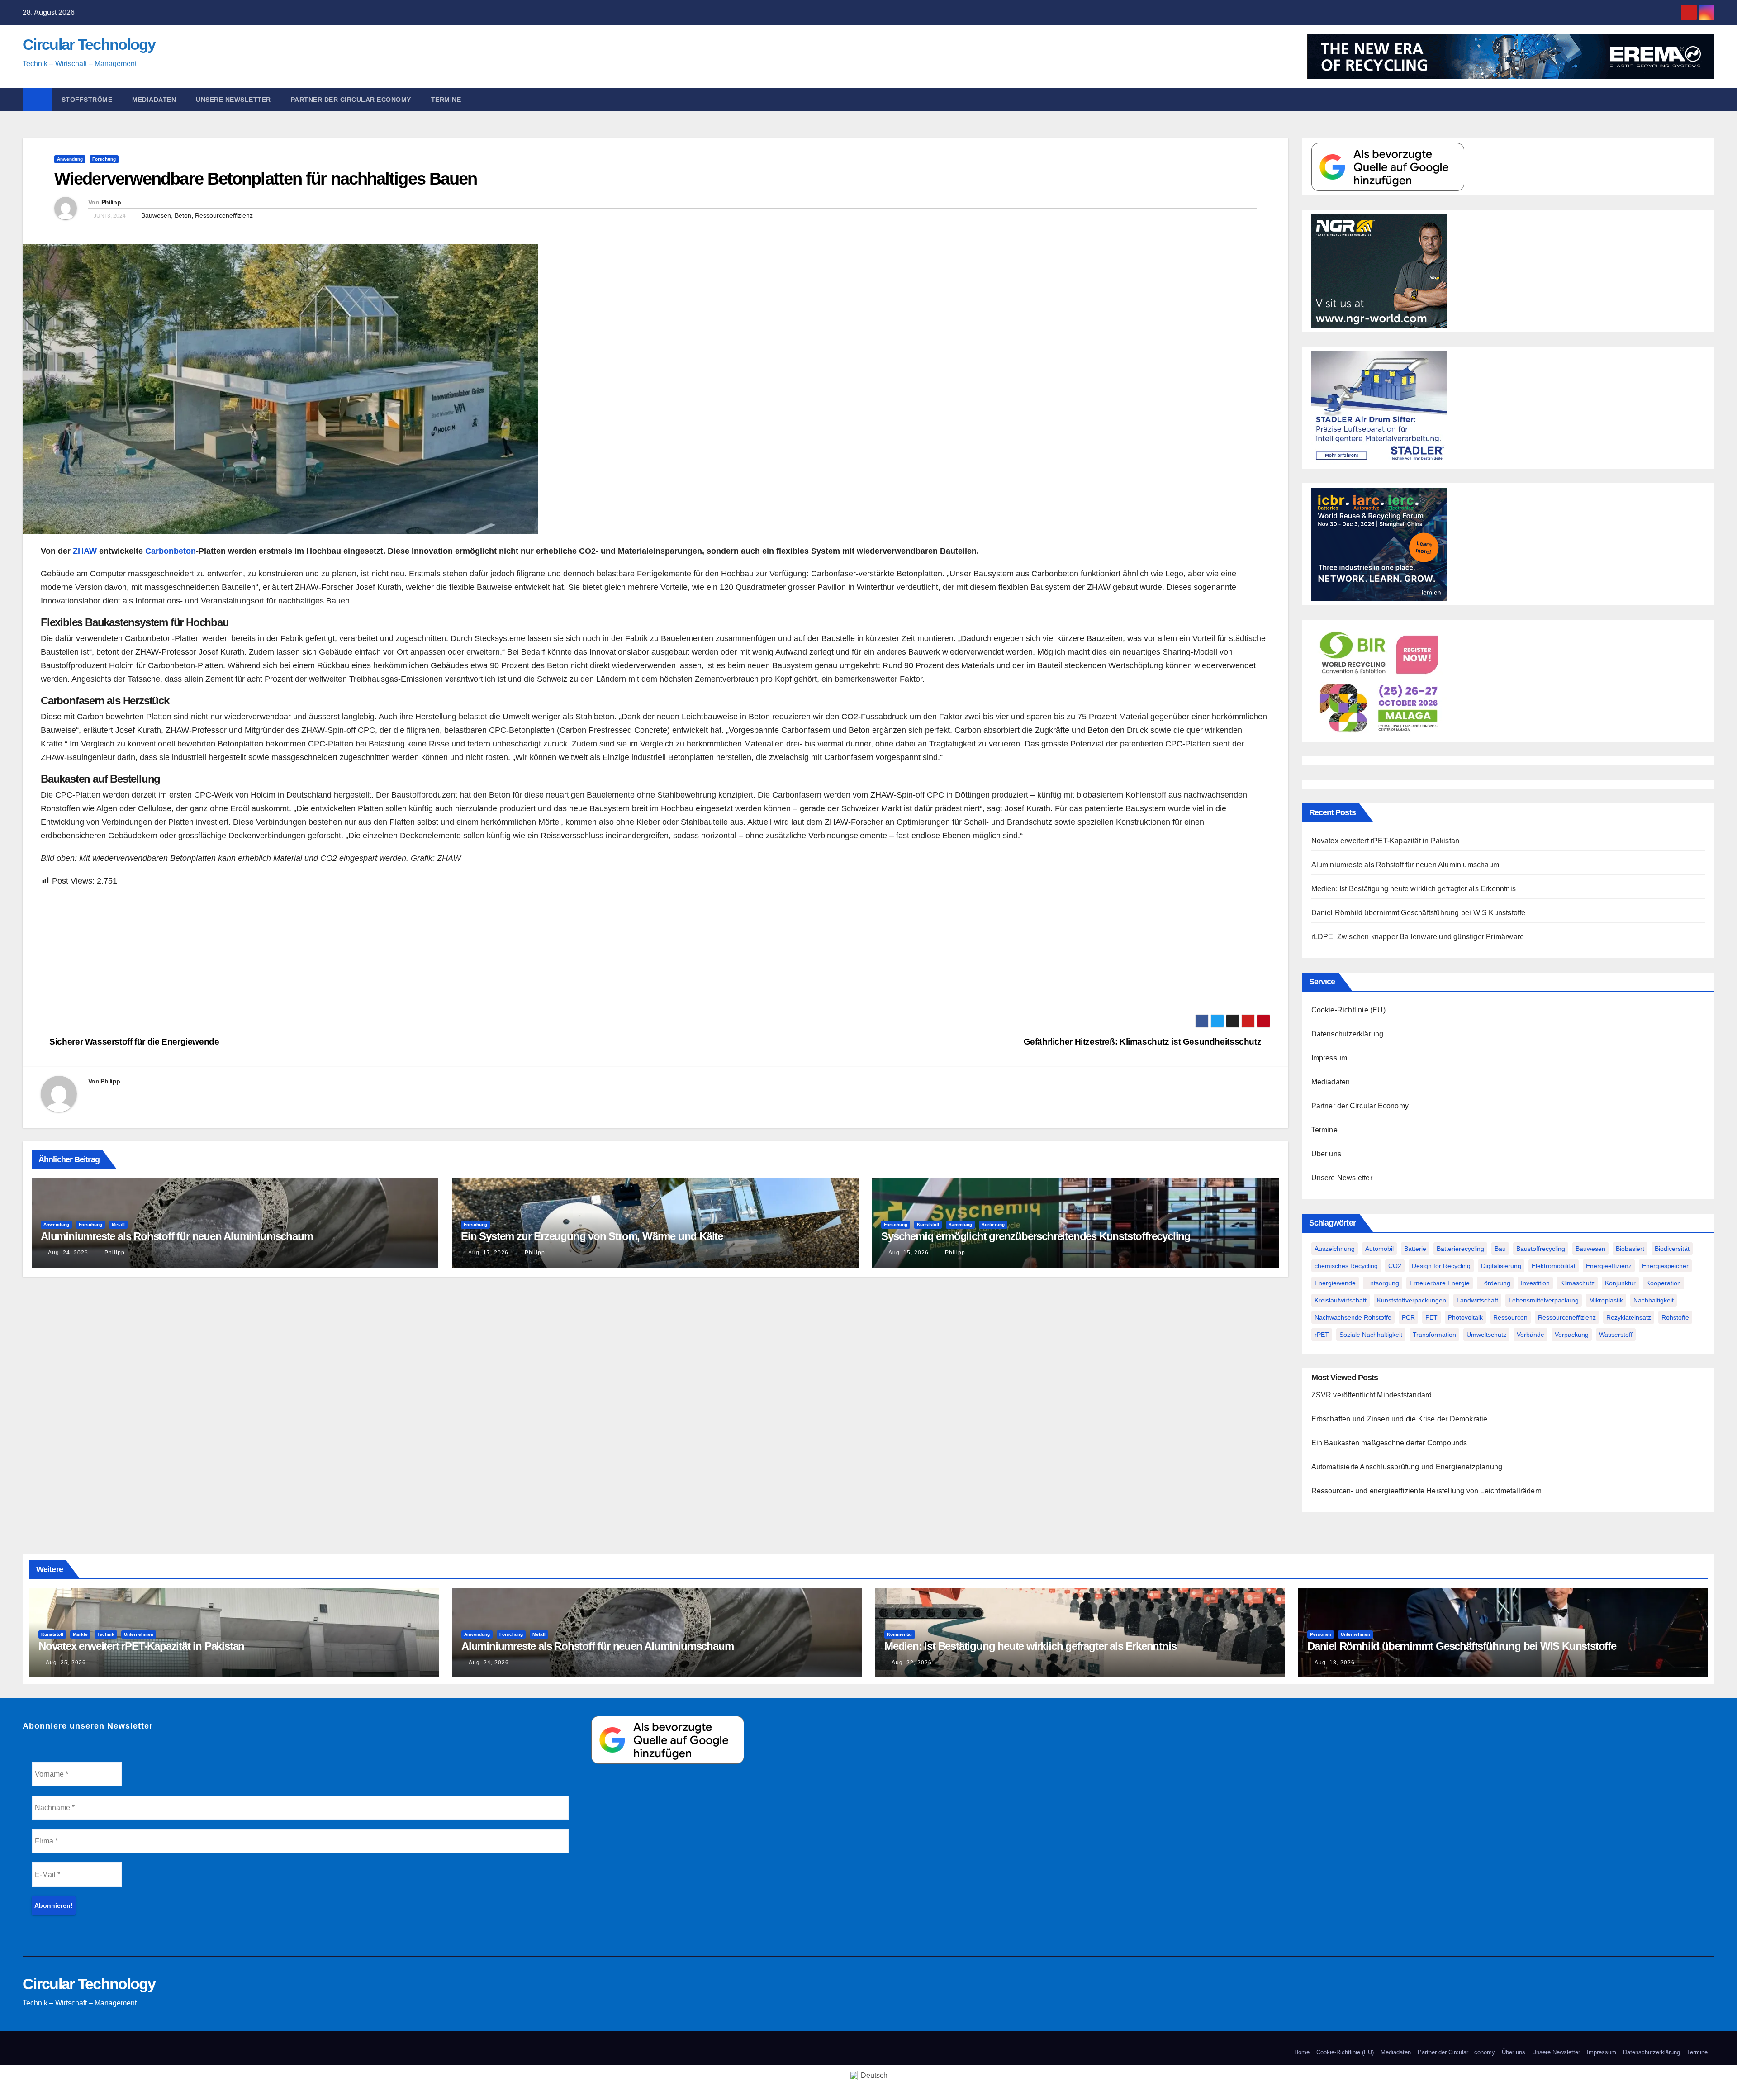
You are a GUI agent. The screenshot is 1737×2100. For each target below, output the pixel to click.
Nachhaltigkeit (1654, 1300)
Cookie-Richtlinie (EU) (1348, 1010)
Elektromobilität (1554, 1266)
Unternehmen (139, 1634)
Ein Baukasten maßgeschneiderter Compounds (1389, 1443)
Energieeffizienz (1609, 1266)
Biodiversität (1672, 1249)
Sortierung (993, 1224)
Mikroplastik (1606, 1300)
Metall (118, 1224)
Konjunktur (1620, 1283)
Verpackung (1572, 1335)
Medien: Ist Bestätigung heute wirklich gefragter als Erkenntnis (1414, 889)
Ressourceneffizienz (224, 215)
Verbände (1531, 1335)
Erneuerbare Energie (1440, 1283)
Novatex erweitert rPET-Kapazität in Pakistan (1386, 841)
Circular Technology (89, 44)
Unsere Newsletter (233, 100)
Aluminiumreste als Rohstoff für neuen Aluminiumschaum (177, 1236)
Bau (1500, 1249)
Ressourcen (1510, 1317)
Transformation (1434, 1335)
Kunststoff (928, 1224)
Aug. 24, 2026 (68, 1253)
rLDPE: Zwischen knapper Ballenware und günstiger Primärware (1418, 937)
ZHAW (85, 551)
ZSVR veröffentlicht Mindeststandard (1372, 1395)
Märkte (80, 1634)
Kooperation (1663, 1283)
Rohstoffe (1675, 1317)
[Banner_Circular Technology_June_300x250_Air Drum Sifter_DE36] (1379, 407)
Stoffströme (87, 100)
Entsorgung (1383, 1283)
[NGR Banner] (1379, 270)
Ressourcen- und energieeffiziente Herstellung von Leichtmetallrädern (1427, 1491)
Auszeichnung (1335, 1249)
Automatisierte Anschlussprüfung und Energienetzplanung (1407, 1467)
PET (1431, 1317)
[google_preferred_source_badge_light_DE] (1388, 166)
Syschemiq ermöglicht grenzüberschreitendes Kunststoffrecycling (1036, 1236)
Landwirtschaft (1477, 1300)
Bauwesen (156, 215)
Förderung (1495, 1283)
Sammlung (960, 1224)
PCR (1408, 1317)
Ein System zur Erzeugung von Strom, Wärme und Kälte (592, 1236)
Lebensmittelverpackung (1544, 1300)
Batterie (1415, 1249)
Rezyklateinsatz (1629, 1317)
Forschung (104, 159)
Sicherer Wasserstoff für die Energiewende (133, 1042)
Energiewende (1335, 1283)
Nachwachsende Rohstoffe (1353, 1317)
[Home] (37, 100)
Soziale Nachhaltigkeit (1371, 1335)
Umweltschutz (1486, 1335)
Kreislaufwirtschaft (1341, 1300)
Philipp (111, 202)
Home (1302, 2052)
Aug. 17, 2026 (488, 1253)
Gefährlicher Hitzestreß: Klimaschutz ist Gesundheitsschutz (1144, 1042)
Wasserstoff (1616, 1335)
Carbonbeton (171, 551)
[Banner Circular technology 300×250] (1379, 680)
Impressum (1329, 1058)
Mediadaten (154, 100)
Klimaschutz (1577, 1283)
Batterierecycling (1460, 1249)
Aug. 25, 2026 (66, 1663)
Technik (106, 1634)
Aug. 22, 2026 (912, 1663)
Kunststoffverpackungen (1412, 1300)
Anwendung (70, 159)
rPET (1322, 1335)
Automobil (1379, 1249)
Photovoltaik (1465, 1317)
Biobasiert (1630, 1249)
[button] (1712, 99)
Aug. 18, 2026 (1335, 1663)
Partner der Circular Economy (351, 100)
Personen (1321, 1634)
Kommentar (900, 1634)
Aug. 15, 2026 (909, 1253)
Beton (183, 215)
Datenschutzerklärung (1348, 1034)
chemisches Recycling (1346, 1266)
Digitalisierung (1501, 1266)
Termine (446, 100)
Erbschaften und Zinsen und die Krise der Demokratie (1400, 1419)
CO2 (1395, 1266)
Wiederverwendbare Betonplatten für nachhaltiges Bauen (266, 179)
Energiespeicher (1665, 1266)
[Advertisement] (312, 951)
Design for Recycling (1441, 1266)
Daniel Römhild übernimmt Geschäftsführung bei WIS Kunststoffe (1419, 913)
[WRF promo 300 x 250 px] (1379, 544)
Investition (1535, 1283)
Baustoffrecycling (1541, 1249)
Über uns (1326, 1154)
